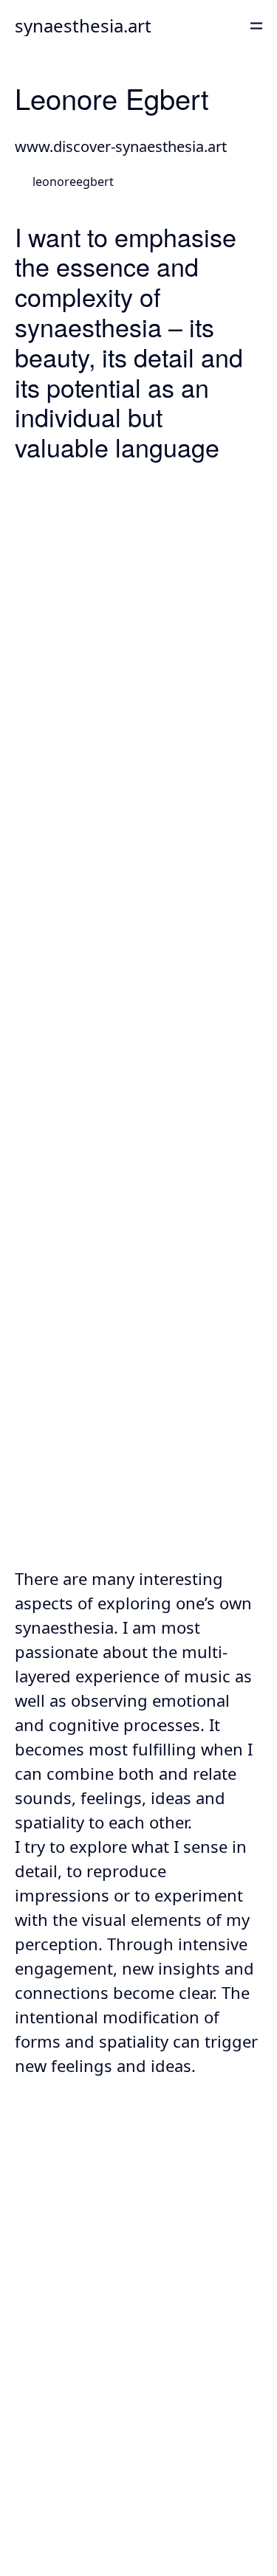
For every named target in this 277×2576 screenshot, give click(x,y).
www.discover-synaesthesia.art (121, 146)
